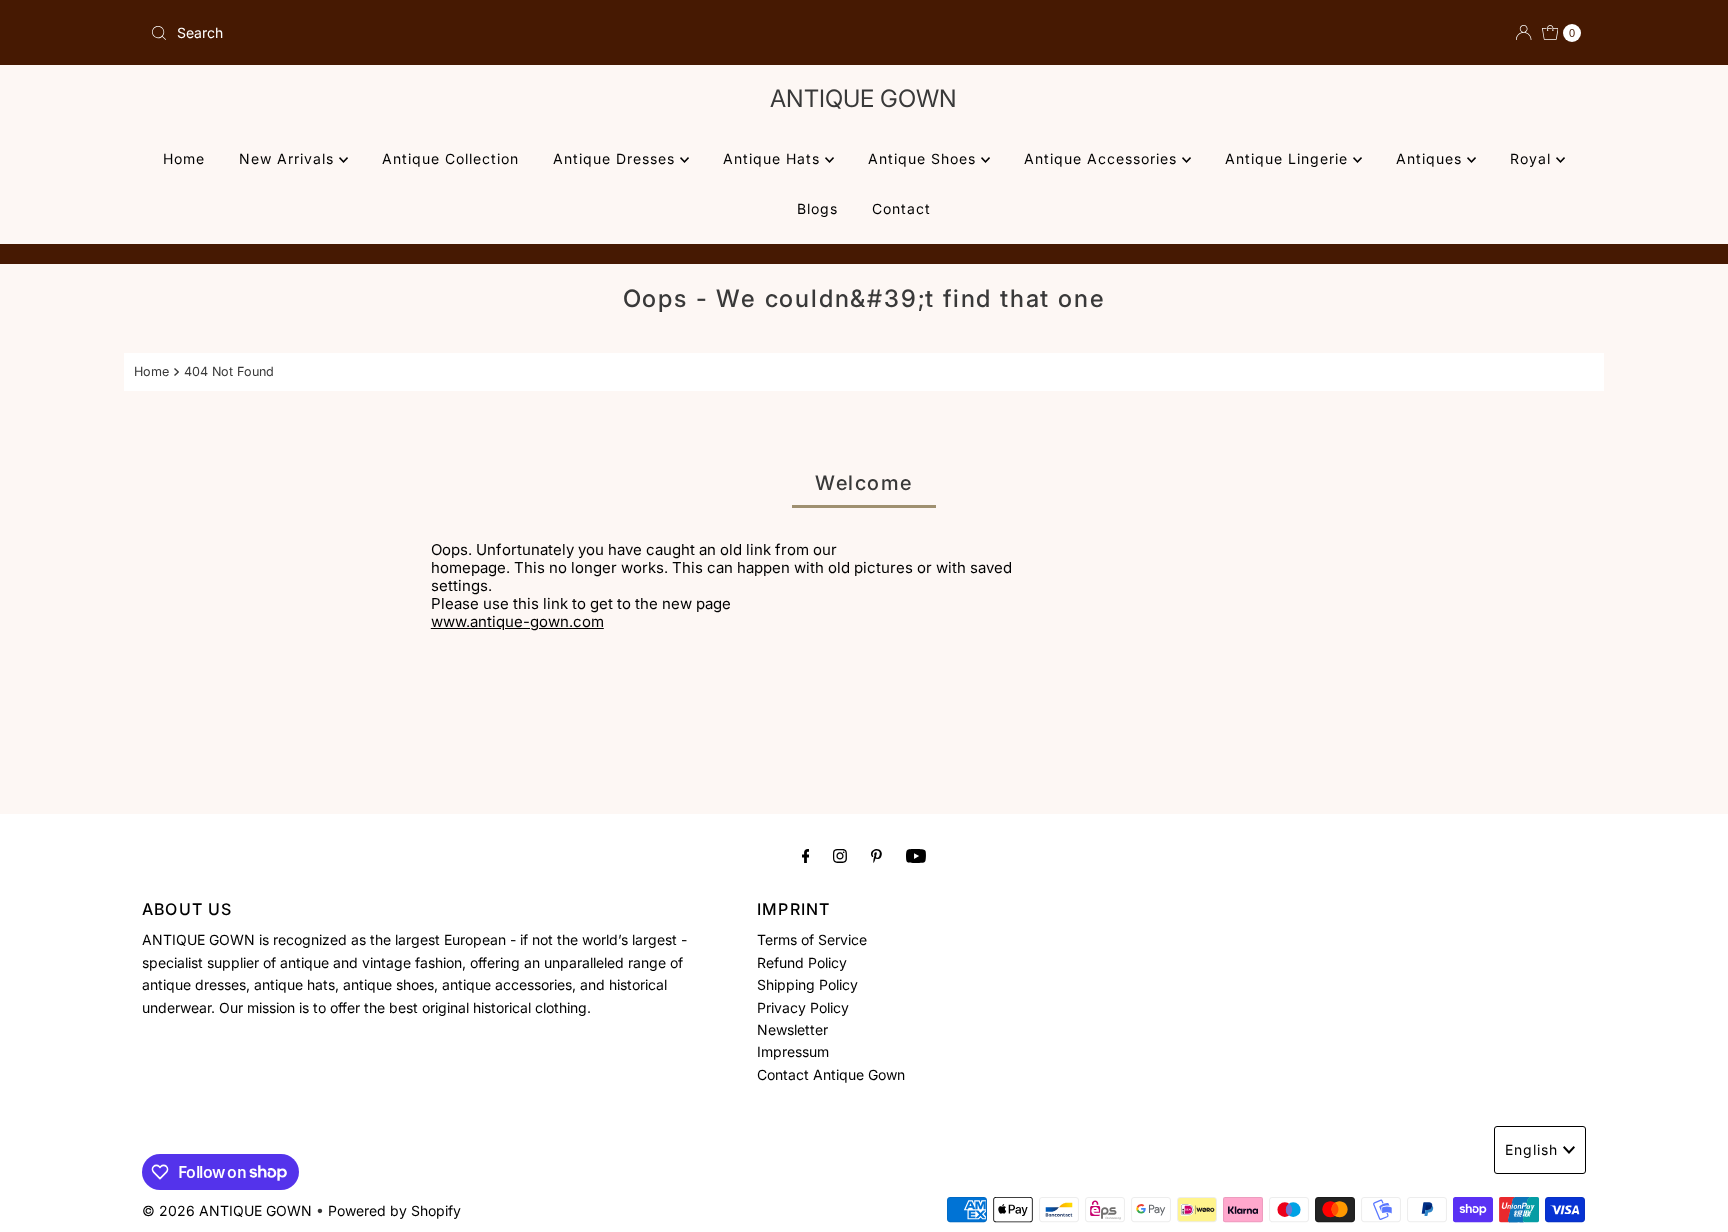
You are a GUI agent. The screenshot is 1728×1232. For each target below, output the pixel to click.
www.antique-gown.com (517, 621)
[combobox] (499, 33)
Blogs (817, 208)
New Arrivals (289, 158)
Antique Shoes (924, 158)
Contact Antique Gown (831, 1074)
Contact (901, 208)
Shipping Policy (807, 984)
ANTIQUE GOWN (863, 98)
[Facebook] (806, 855)
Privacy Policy (803, 1007)
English (1531, 1149)
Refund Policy (802, 962)
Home (184, 158)
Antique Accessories (1103, 158)
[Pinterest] (876, 855)
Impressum (793, 1051)
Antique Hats (774, 158)
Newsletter (792, 1029)
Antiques (1431, 158)
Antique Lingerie (1289, 158)
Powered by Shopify (394, 1210)
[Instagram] (840, 855)
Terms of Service (812, 939)
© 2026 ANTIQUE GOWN (227, 1210)
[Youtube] (916, 855)
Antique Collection (450, 158)
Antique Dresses (616, 158)
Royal (1533, 158)
